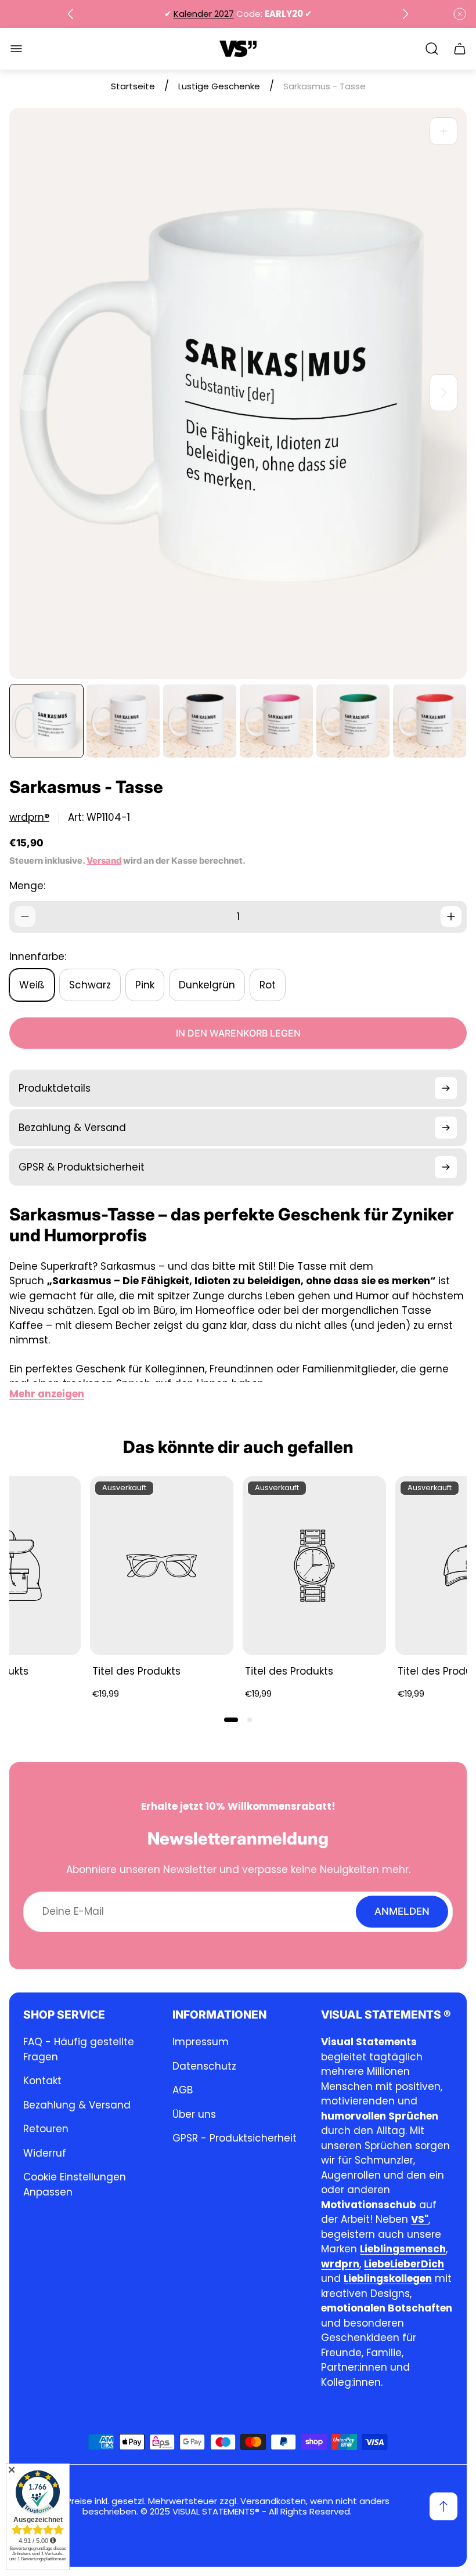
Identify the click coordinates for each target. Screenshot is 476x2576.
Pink (145, 985)
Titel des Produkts (136, 1671)
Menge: (27, 886)
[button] (231, 1720)
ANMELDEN (402, 1911)
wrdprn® (29, 818)
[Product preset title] (162, 1566)
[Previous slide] (71, 14)
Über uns (194, 2114)
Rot (268, 985)
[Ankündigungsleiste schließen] (460, 14)
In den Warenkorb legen (238, 1033)
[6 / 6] (430, 721)
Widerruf (45, 2153)
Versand (104, 861)
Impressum (201, 2042)
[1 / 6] (46, 721)
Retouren (46, 2129)
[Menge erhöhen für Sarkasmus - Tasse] (451, 916)
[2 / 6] (123, 721)
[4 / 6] (276, 721)
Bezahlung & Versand (77, 2105)
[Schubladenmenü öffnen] (16, 49)
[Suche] (432, 49)
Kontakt (42, 2081)
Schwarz (90, 985)
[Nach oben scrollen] (443, 2506)
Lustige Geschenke (219, 86)
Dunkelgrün (207, 985)
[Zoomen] (443, 131)
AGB (183, 2090)
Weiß (32, 985)
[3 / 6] (200, 721)
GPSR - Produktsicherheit (235, 2138)
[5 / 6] (353, 721)
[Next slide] (405, 14)
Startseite (133, 86)
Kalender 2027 (204, 14)
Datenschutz (204, 2066)
